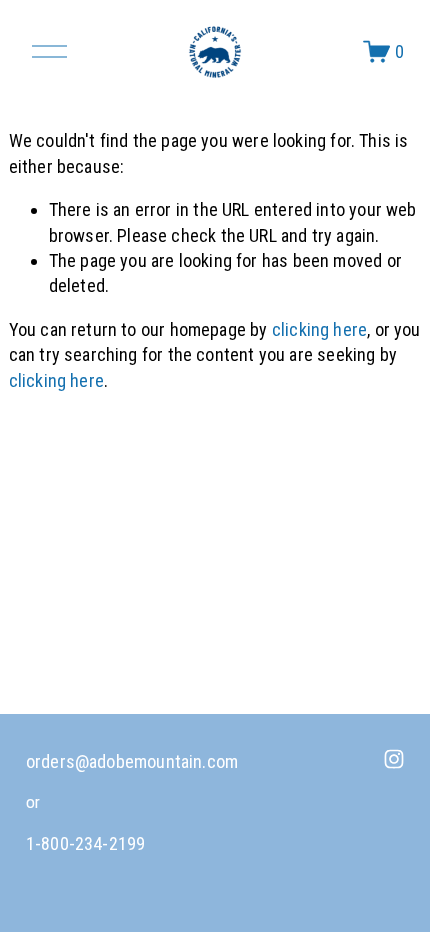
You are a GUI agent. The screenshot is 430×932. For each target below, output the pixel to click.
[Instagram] (394, 759)
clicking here (319, 329)
